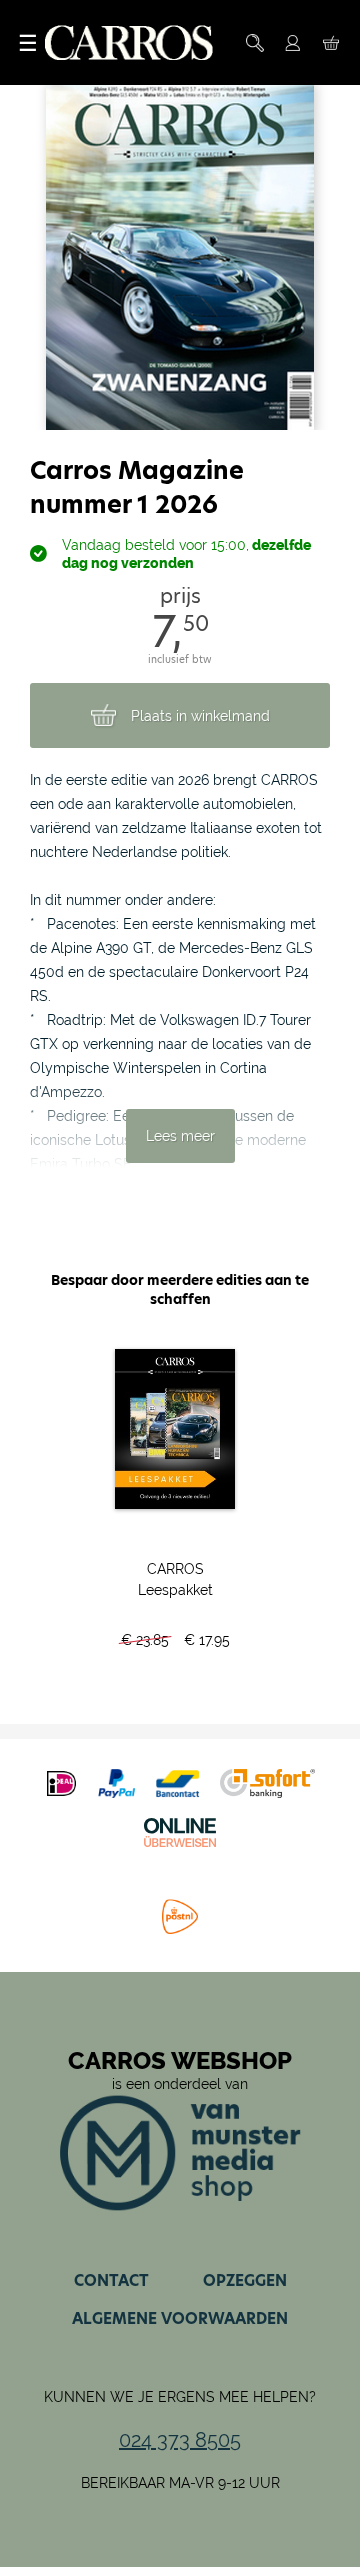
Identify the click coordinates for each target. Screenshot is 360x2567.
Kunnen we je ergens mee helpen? (180, 2397)
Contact (111, 2280)
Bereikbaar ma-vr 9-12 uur (180, 2483)
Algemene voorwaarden (180, 2318)
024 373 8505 (180, 2440)
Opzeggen (245, 2280)
